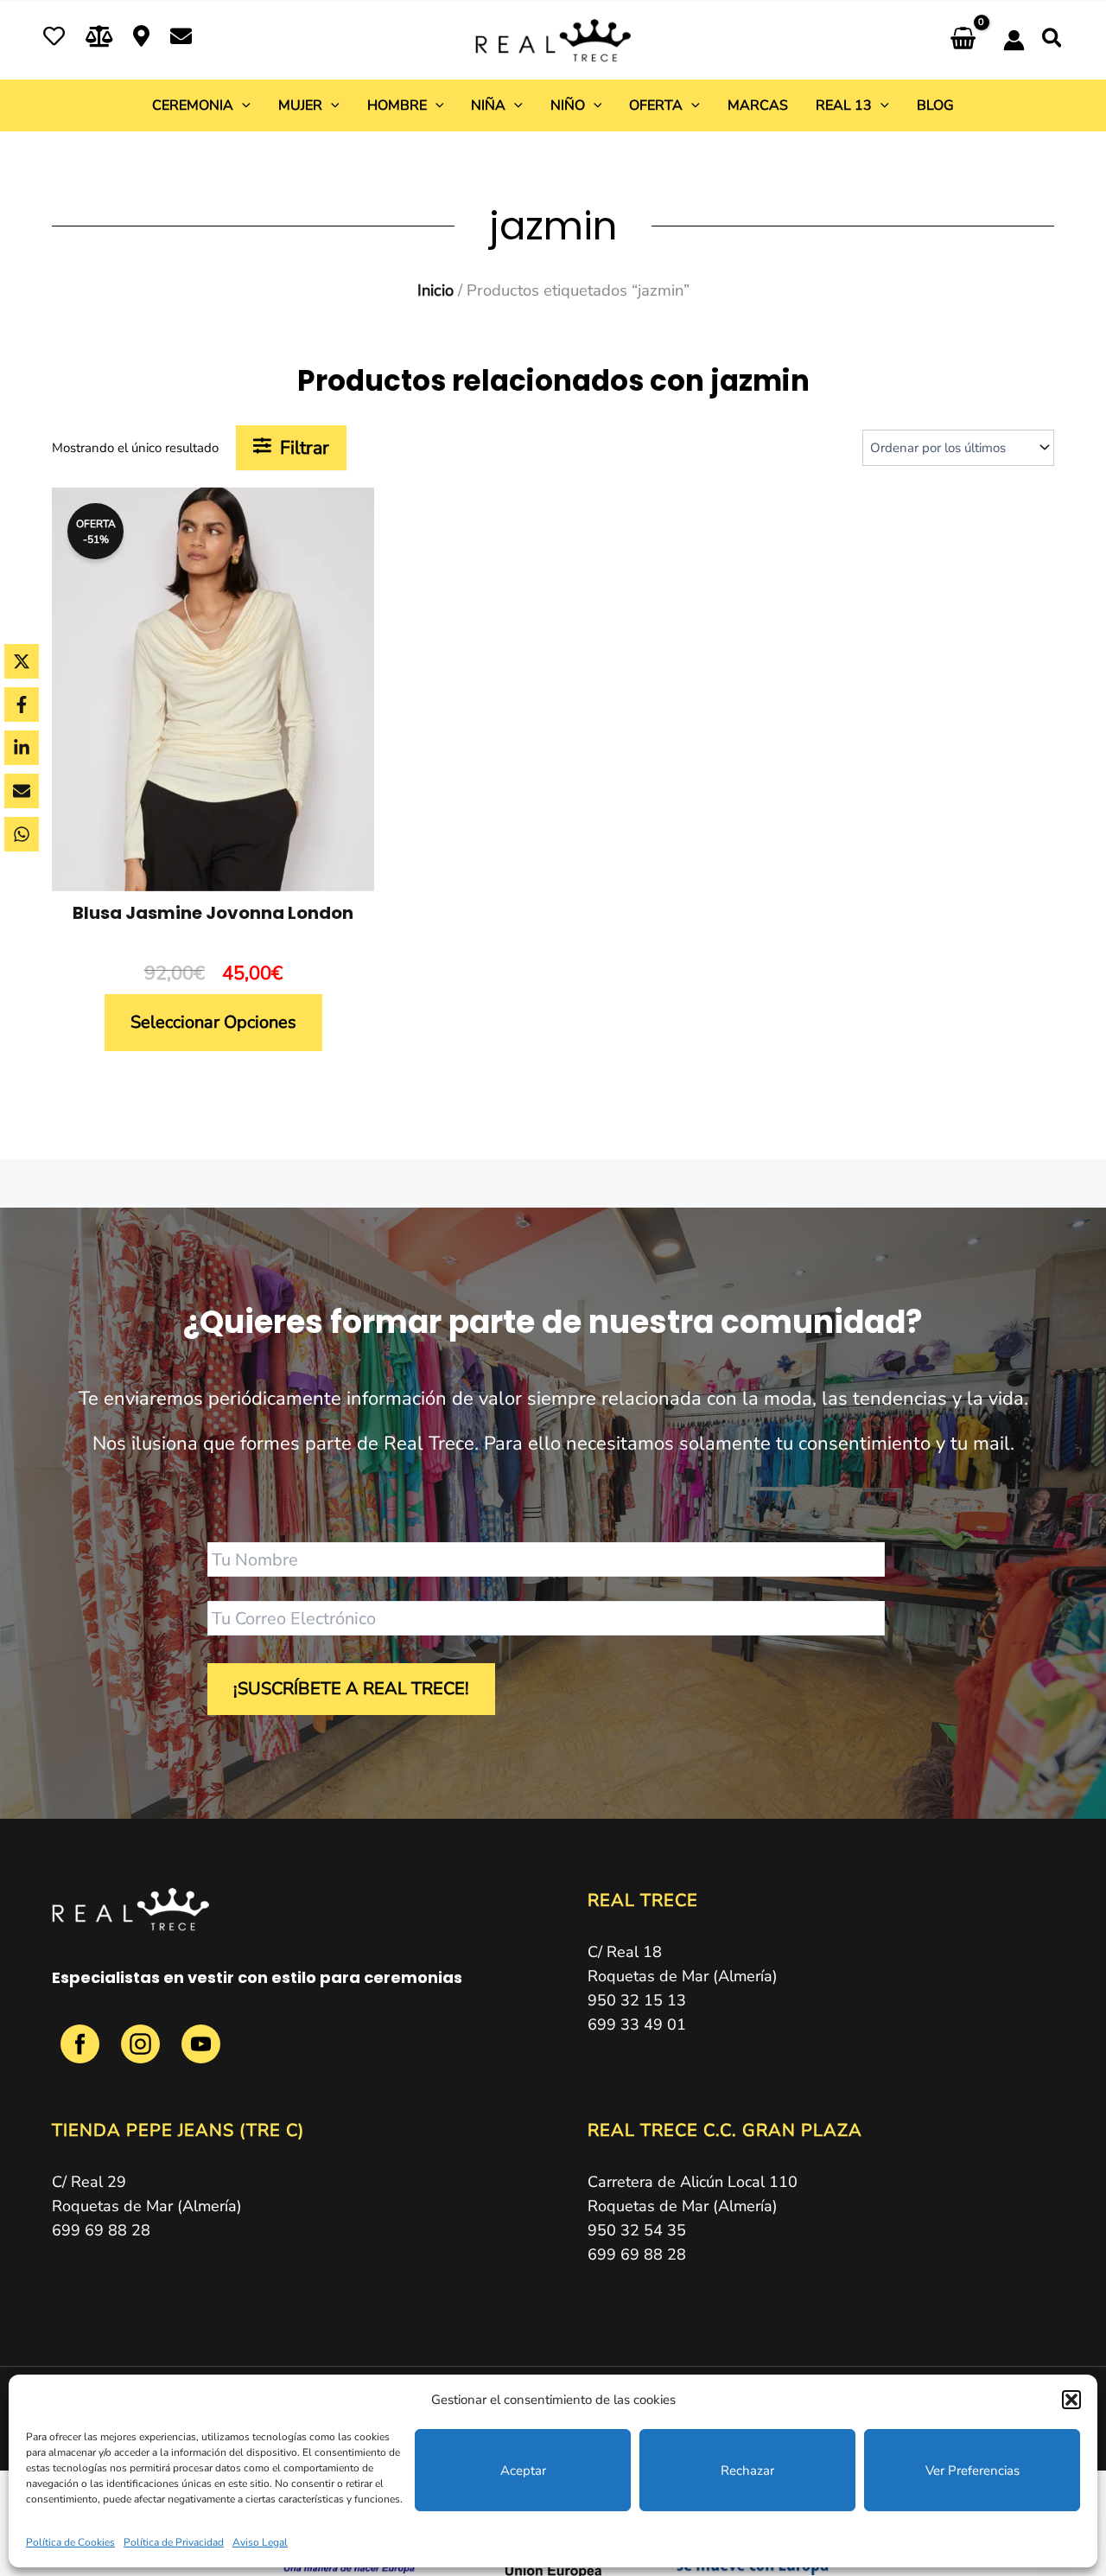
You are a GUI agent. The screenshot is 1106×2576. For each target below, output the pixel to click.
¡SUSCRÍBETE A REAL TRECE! (351, 1689)
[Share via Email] (22, 791)
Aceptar (523, 2471)
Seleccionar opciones (213, 1022)
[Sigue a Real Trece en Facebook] (82, 2053)
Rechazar (747, 2471)
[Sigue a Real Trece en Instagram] (143, 2053)
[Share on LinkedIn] (22, 748)
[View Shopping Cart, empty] (963, 40)
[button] (1071, 2400)
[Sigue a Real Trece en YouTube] (201, 2053)
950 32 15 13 (637, 2000)
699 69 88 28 (101, 2230)
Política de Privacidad (174, 2542)
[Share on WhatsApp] (22, 834)
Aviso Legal (260, 2542)
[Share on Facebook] (22, 705)
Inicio (435, 290)
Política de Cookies (70, 2542)
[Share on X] (22, 661)
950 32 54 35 (637, 2230)
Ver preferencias (973, 2471)
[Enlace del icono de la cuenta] (1014, 40)
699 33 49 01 (637, 2024)
